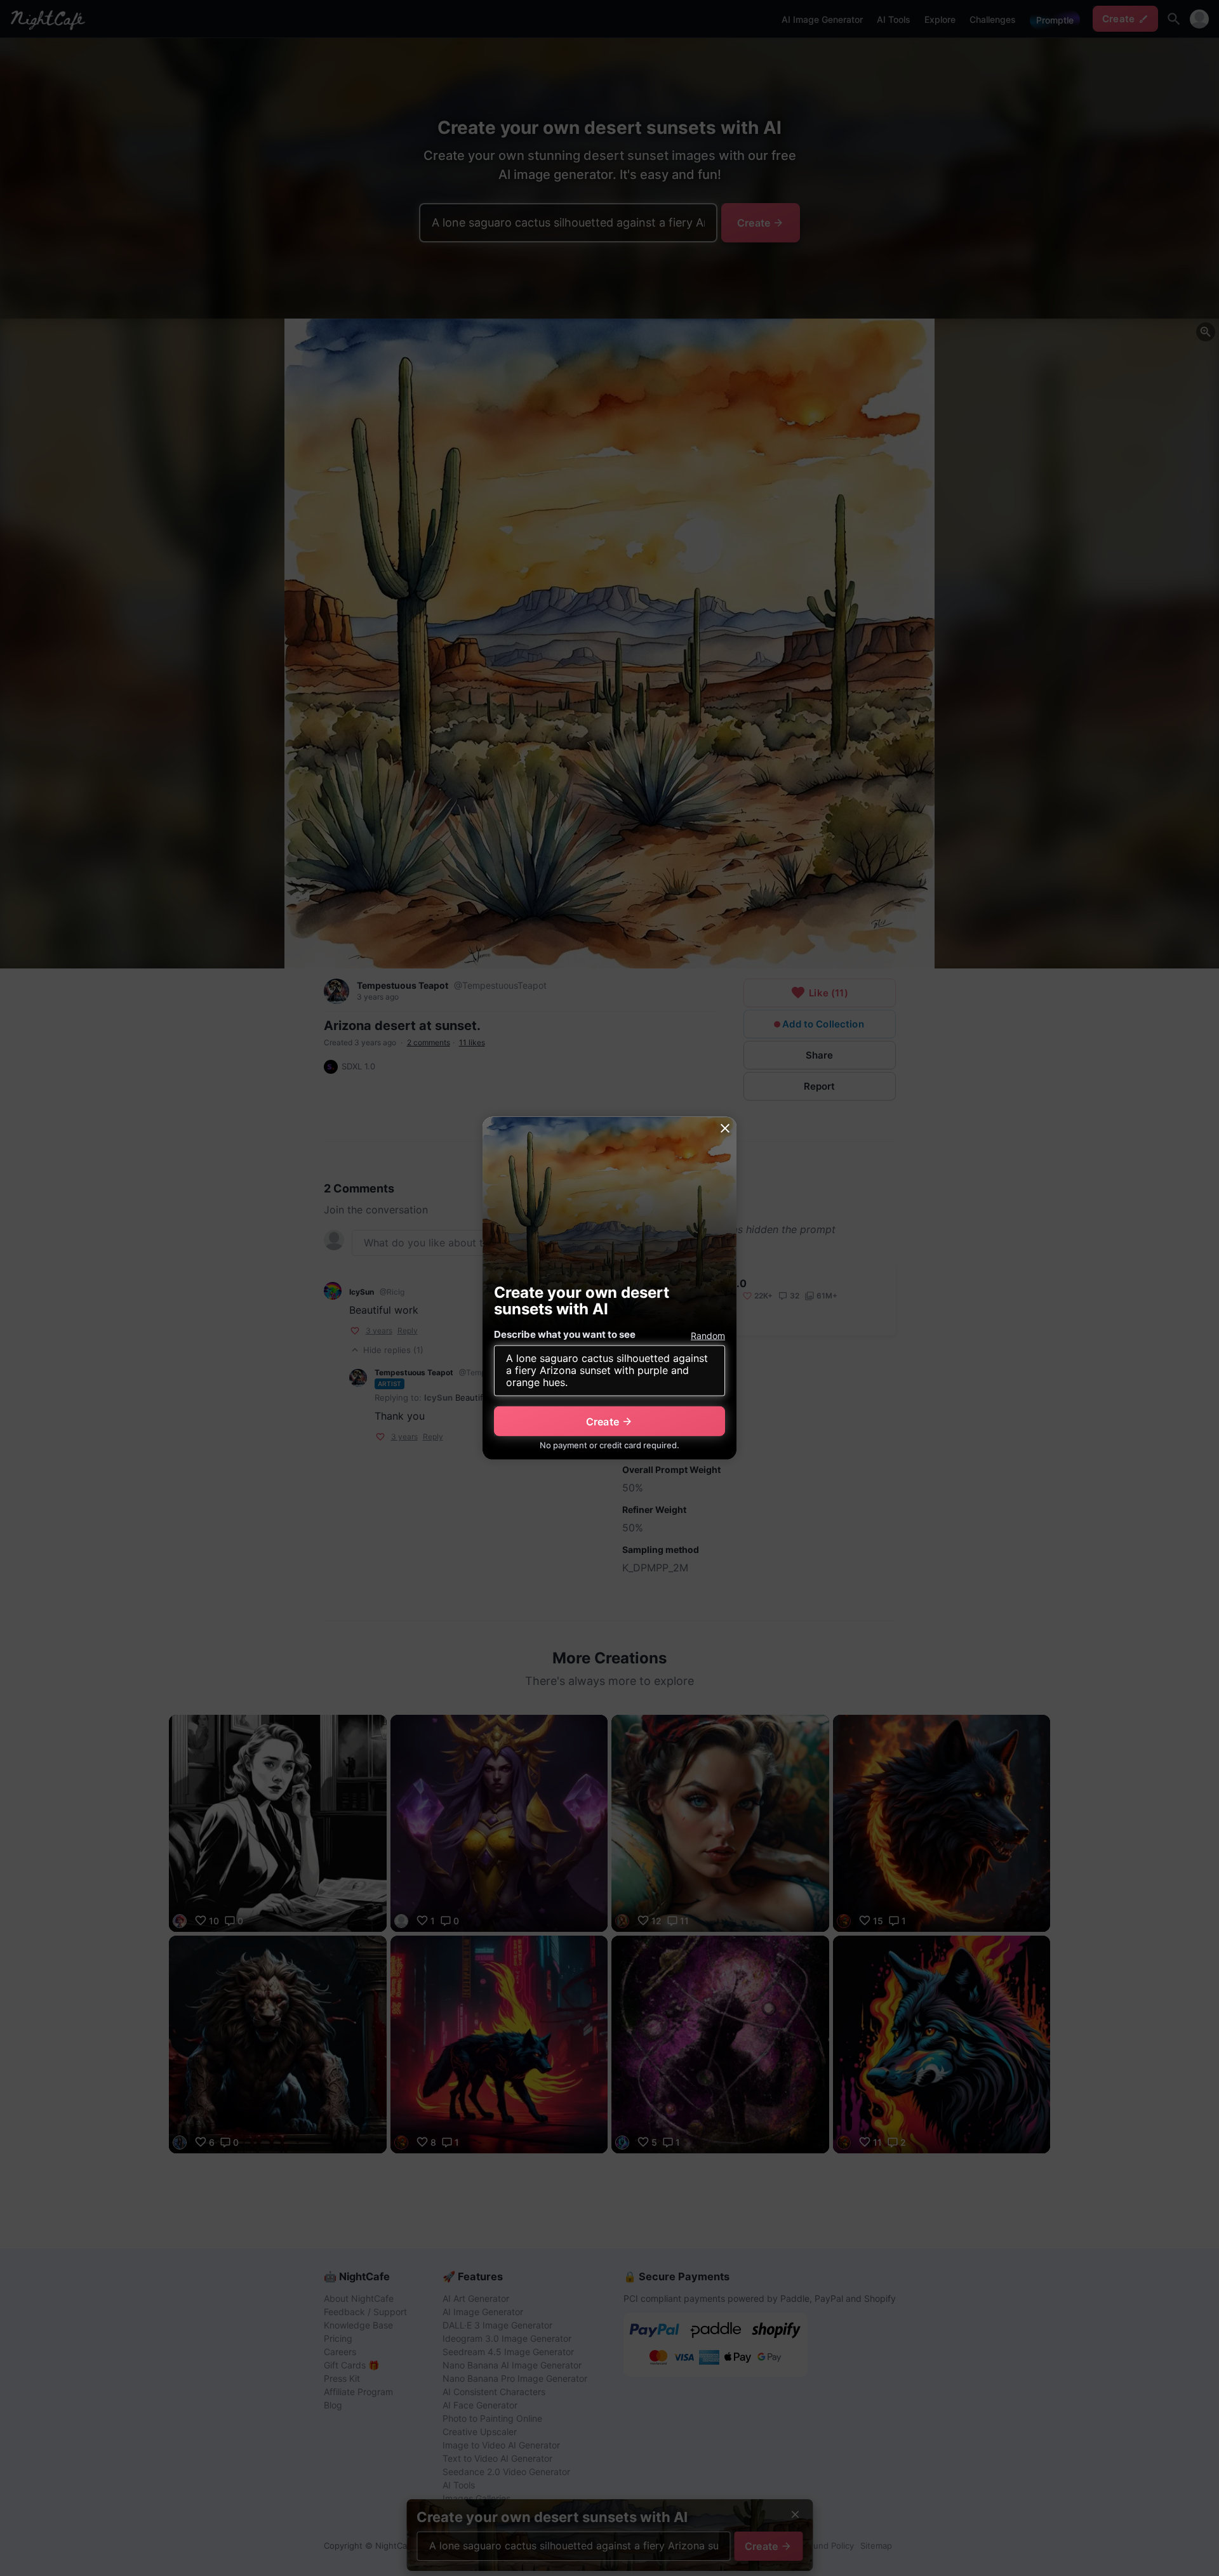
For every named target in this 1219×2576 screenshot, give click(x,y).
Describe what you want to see (565, 1334)
